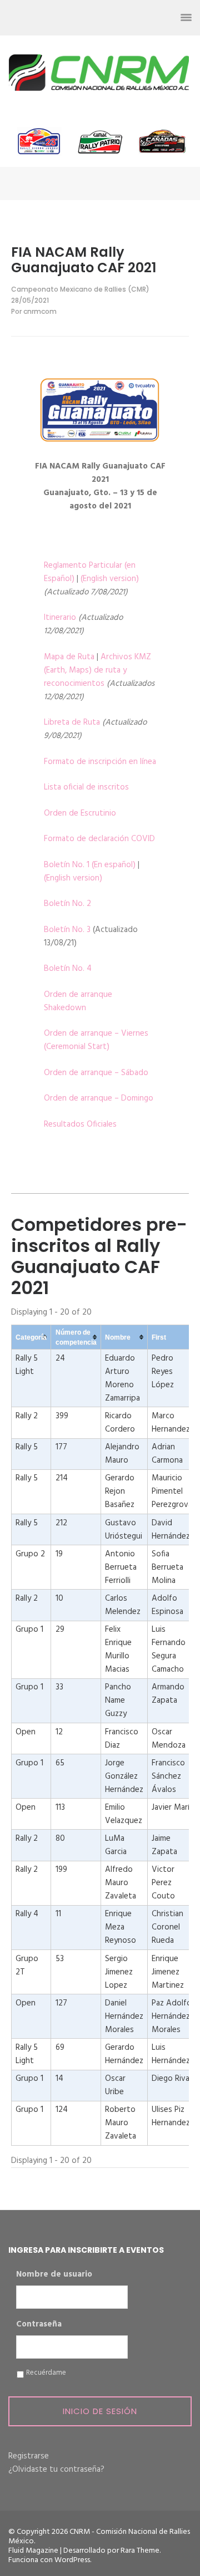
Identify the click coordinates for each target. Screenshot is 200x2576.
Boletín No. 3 (67, 930)
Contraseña (39, 2325)
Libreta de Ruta (72, 722)
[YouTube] (146, 18)
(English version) (110, 579)
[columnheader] (31, 1337)
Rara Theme (140, 2551)
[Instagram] (126, 18)
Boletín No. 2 (67, 904)
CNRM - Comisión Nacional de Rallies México (99, 2537)
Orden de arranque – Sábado (96, 1073)
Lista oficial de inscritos (86, 787)
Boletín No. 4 (68, 969)
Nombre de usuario (54, 2275)
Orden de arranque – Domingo (99, 1098)
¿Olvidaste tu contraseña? (56, 2470)
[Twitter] (106, 18)
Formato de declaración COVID (99, 839)
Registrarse (29, 2456)
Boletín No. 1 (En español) (90, 865)
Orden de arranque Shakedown (78, 1001)
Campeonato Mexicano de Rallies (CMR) (80, 289)
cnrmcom (40, 311)
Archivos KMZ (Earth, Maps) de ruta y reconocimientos (97, 670)
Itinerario (60, 618)
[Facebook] (86, 18)
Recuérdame (46, 2373)
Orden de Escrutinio (80, 813)
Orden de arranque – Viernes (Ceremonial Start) (96, 1040)
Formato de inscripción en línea (100, 762)
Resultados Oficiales (80, 1124)
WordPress (72, 2560)
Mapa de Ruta (69, 657)
